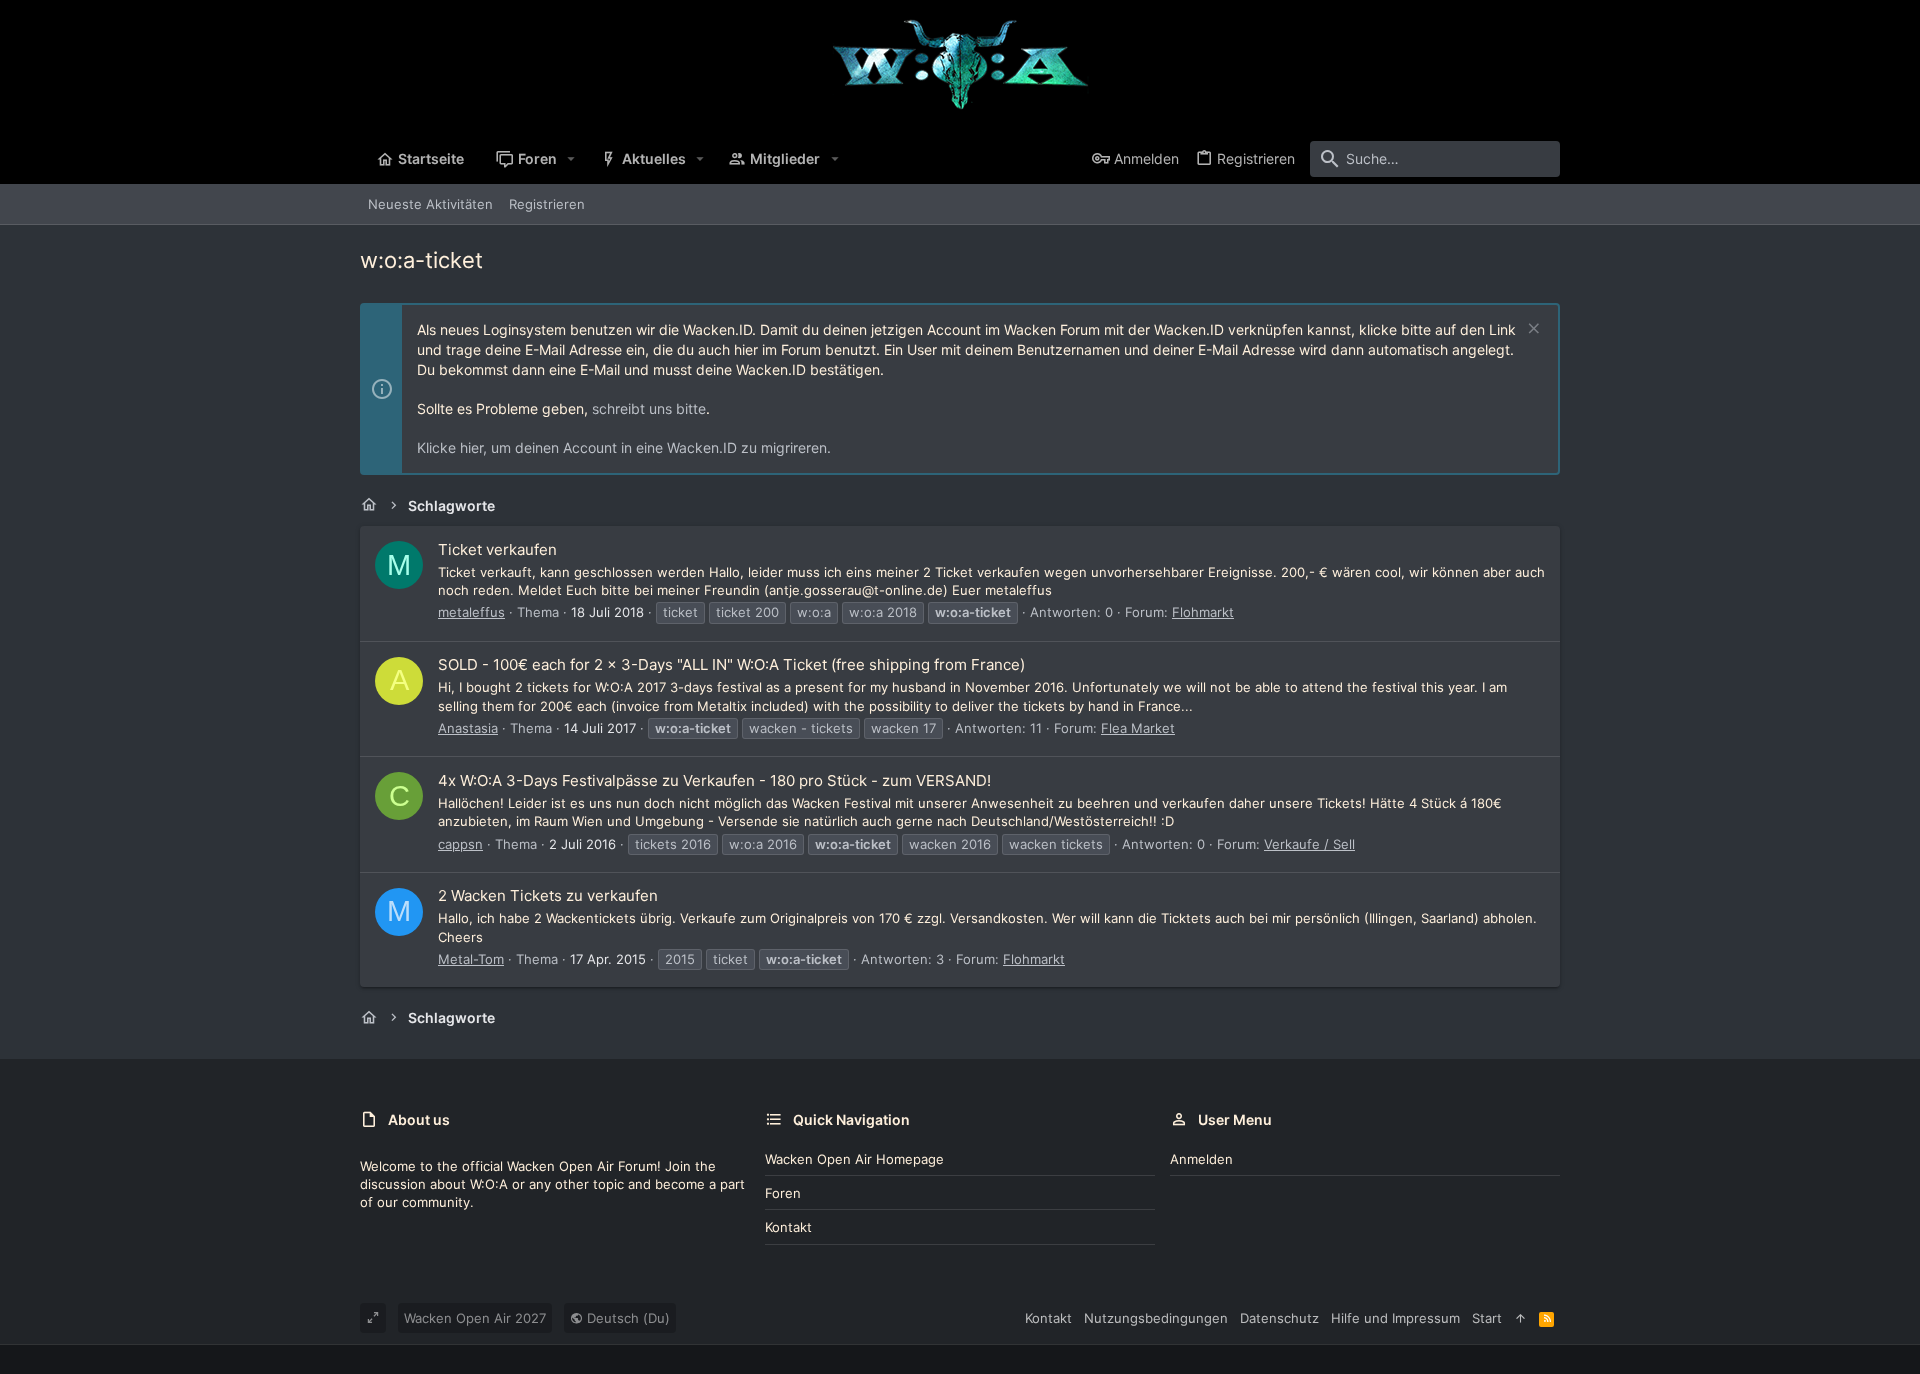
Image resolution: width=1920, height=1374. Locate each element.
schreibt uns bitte (649, 408)
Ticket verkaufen (497, 549)
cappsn (460, 844)
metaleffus (471, 612)
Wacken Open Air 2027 (475, 1318)
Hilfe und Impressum (1395, 1318)
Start (1487, 1318)
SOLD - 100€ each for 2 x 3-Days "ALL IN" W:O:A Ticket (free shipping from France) (731, 664)
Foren (783, 1193)
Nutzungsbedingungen (1156, 1318)
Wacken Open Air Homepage (854, 1159)
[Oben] (1520, 1318)
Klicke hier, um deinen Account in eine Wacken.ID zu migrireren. (624, 447)
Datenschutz (1279, 1318)
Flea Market (1138, 728)
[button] (571, 159)
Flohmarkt (1203, 612)
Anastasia (468, 728)
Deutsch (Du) (626, 1318)
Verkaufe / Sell (1309, 844)
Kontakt (788, 1227)
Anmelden (1201, 1159)
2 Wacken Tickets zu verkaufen (548, 895)
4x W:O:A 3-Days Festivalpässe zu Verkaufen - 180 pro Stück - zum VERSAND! (714, 780)
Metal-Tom (471, 959)
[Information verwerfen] (1531, 330)
